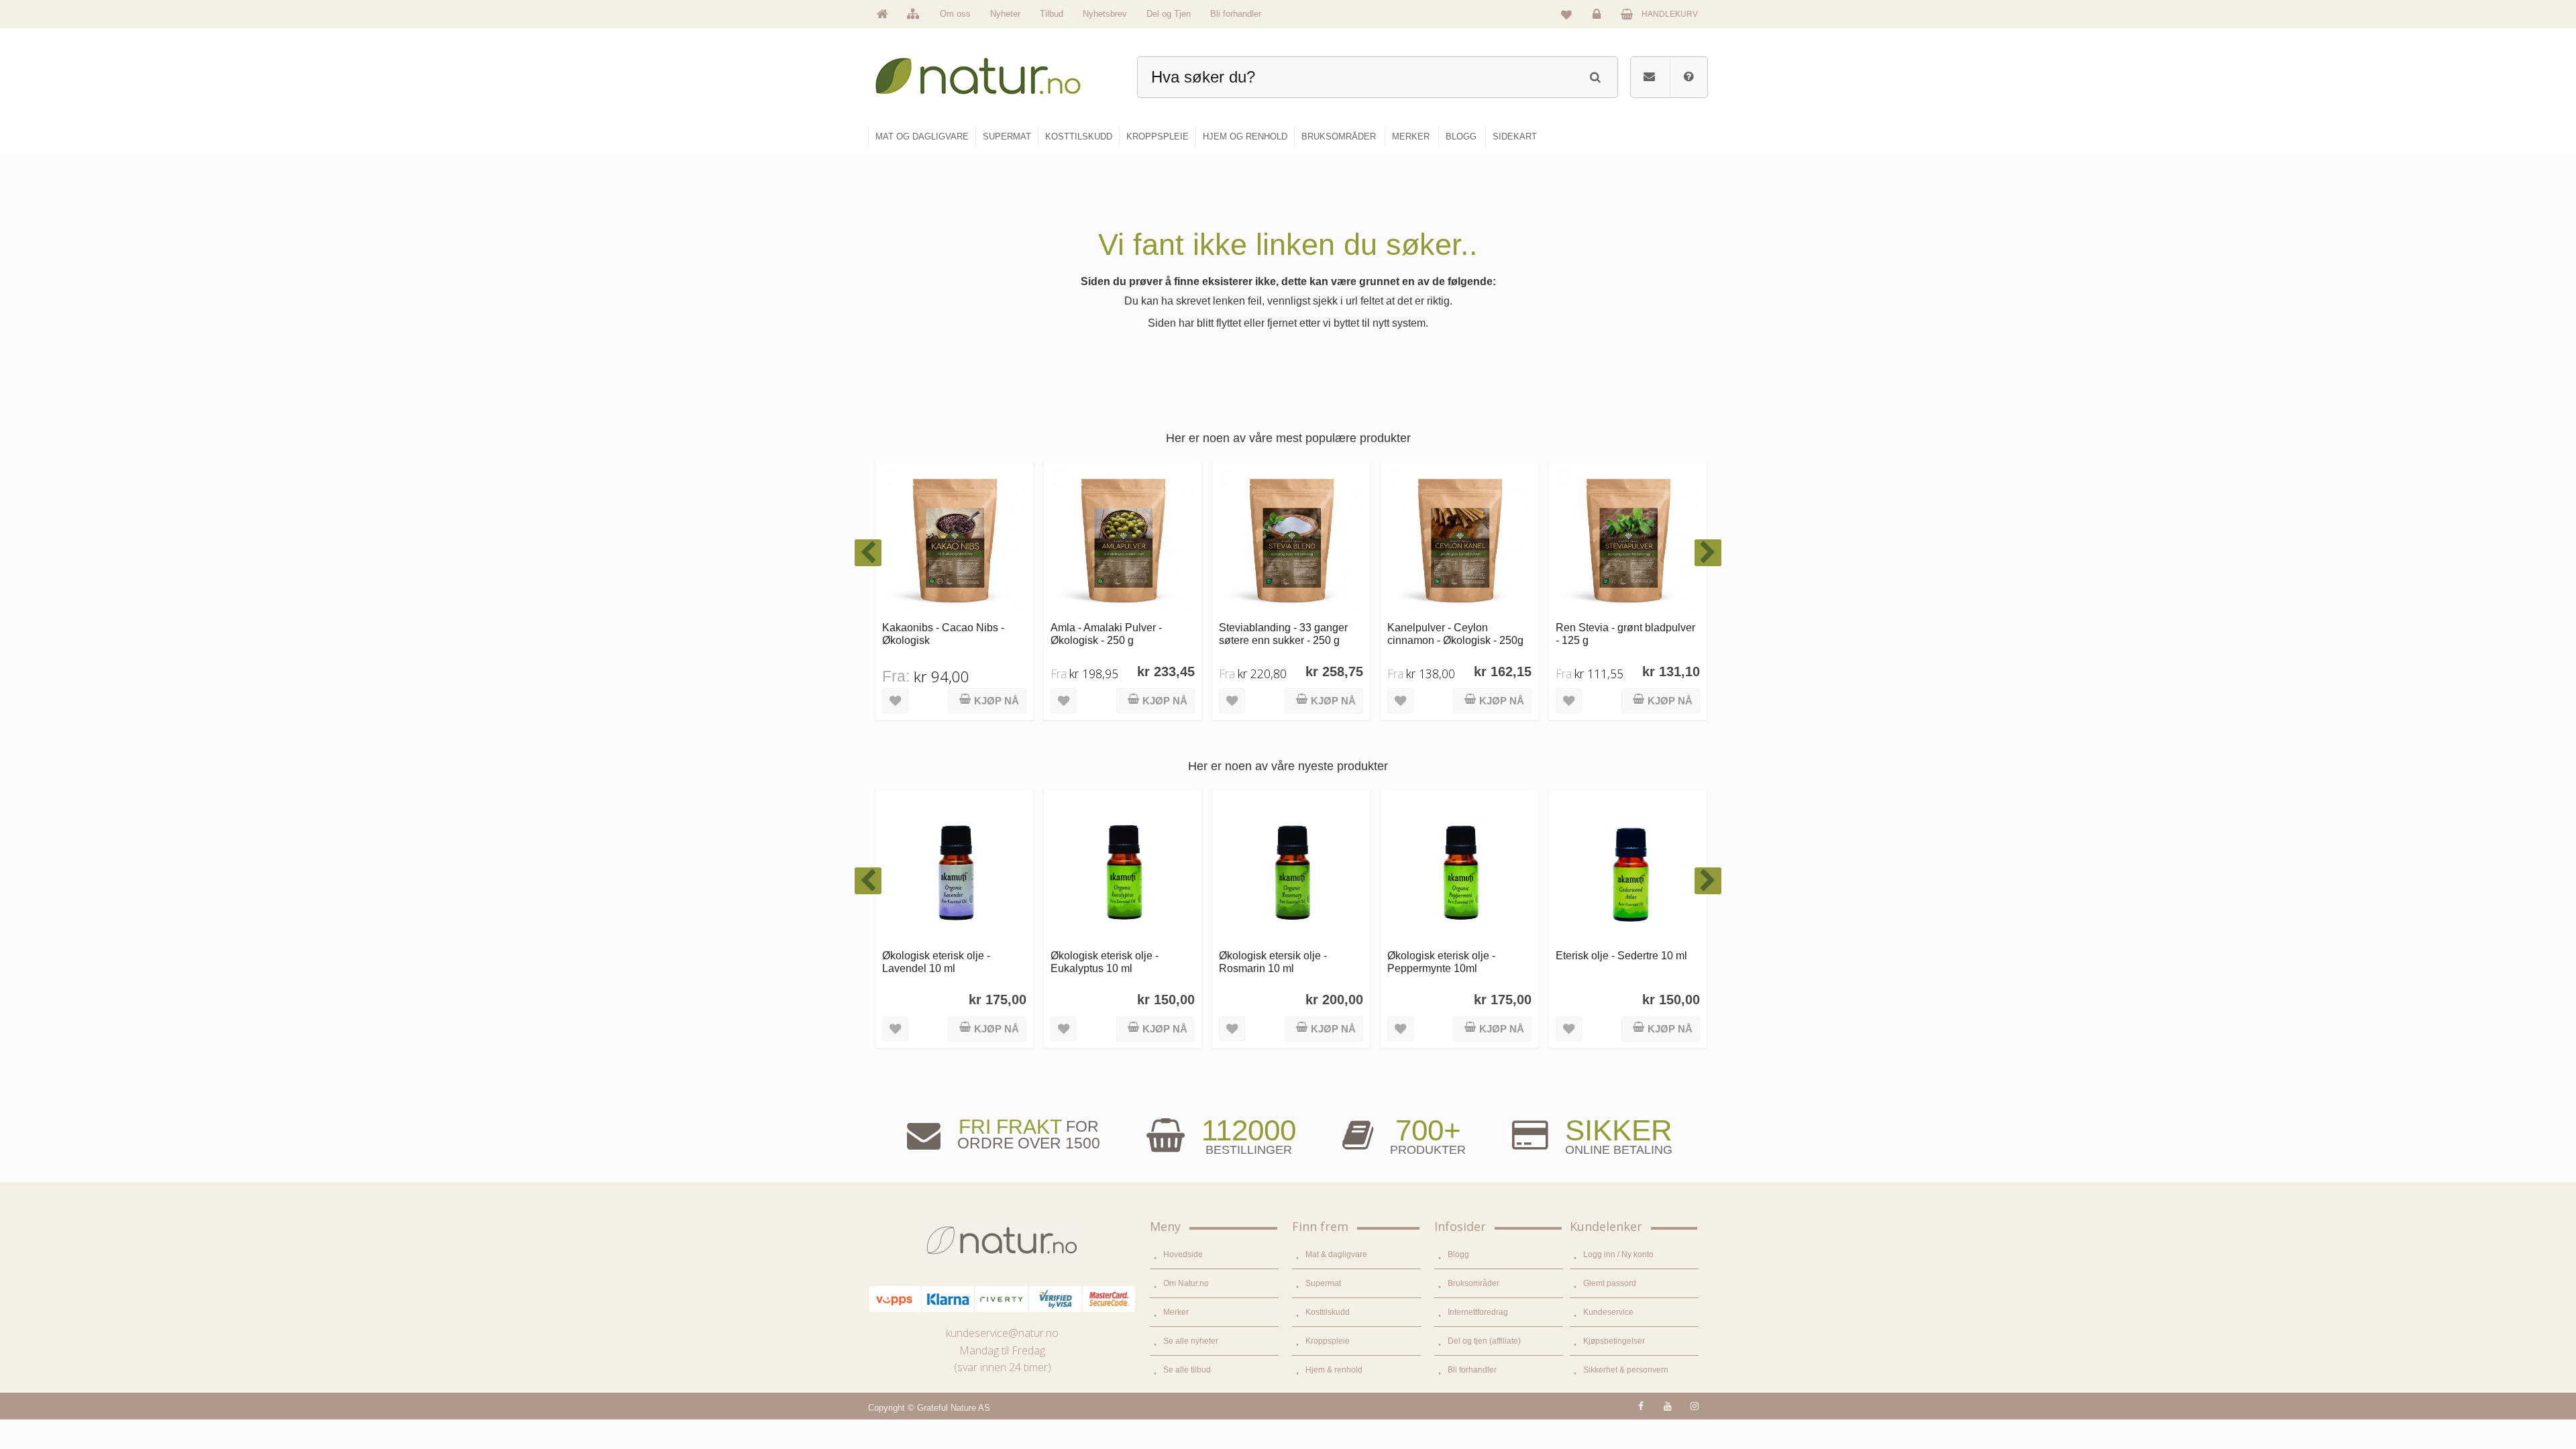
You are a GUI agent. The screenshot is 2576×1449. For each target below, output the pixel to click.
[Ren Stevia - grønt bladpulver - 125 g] (1628, 541)
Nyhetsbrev (1105, 14)
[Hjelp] (1688, 77)
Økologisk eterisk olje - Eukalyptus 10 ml (1105, 962)
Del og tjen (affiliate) (1484, 1341)
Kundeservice (1608, 1312)
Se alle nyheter (1191, 1341)
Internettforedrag (1478, 1312)
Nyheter (1005, 14)
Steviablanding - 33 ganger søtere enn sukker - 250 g (1283, 634)
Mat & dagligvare (1336, 1254)
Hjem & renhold (1334, 1370)
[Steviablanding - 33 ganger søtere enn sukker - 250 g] (1291, 541)
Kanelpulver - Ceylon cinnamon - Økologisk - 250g (1455, 634)
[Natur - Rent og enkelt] (990, 71)
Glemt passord (1610, 1283)
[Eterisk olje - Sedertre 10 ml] (1628, 869)
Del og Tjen (1169, 14)
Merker (1176, 1312)
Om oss (955, 14)
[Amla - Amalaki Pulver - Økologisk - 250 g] (1123, 541)
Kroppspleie (1328, 1341)
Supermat (1323, 1283)
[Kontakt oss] (1649, 77)
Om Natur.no (1186, 1283)
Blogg (1458, 1254)
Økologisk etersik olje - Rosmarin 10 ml (1273, 962)
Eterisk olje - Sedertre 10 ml (1621, 955)
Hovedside (1183, 1254)
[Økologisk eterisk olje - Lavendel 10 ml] (954, 869)
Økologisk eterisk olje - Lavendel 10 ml (936, 962)
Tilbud (1052, 14)
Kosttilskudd (1328, 1312)
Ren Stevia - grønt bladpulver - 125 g (1625, 634)
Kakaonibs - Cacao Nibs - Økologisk (943, 634)
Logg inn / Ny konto (1618, 1254)
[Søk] (1595, 75)
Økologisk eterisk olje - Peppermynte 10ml (1441, 962)
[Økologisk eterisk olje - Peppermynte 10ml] (1459, 869)
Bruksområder (1473, 1283)
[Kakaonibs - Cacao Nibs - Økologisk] (954, 541)
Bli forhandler (1236, 14)
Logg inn (1599, 24)
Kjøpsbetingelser (1614, 1341)
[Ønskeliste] (1566, 14)
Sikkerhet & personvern (1626, 1370)
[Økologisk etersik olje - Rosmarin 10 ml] (1291, 869)
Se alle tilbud (1187, 1370)
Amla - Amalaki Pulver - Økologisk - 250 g (1106, 634)
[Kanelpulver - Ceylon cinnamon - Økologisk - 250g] (1459, 541)
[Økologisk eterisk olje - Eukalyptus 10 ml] (1123, 869)
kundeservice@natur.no (1002, 1333)
